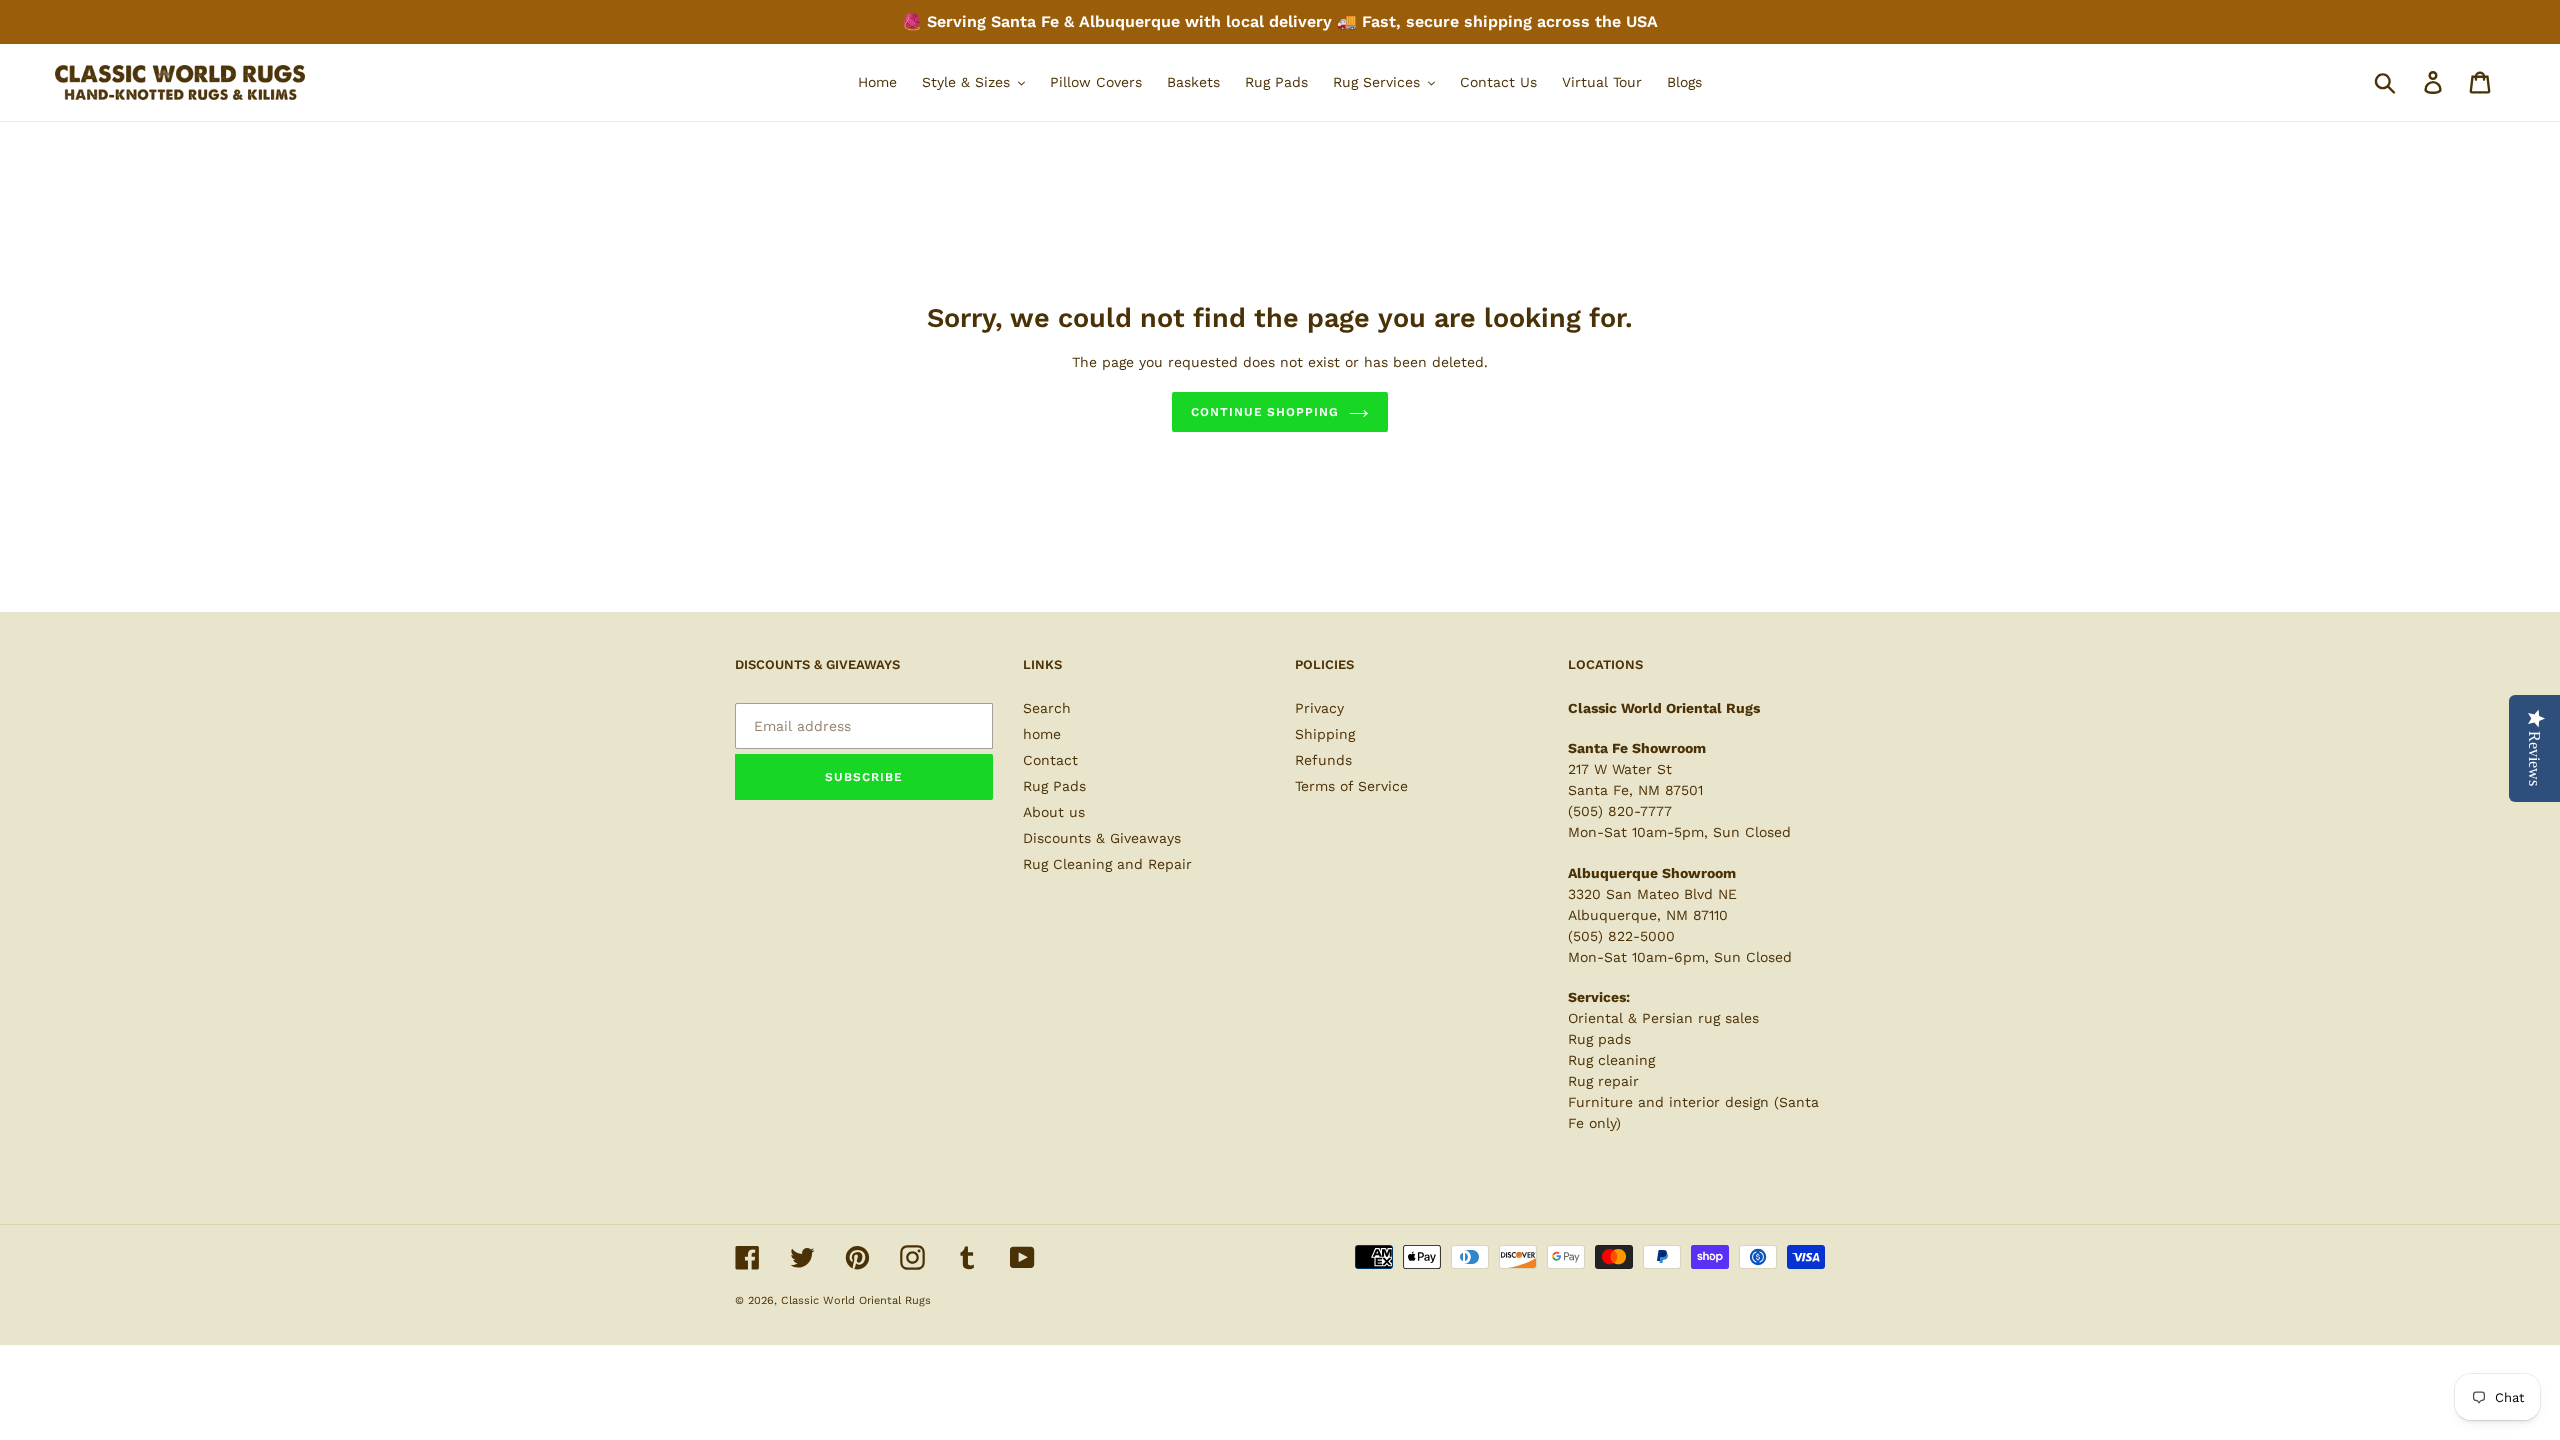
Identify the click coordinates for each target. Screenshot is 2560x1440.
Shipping (1325, 734)
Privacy (1319, 708)
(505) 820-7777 (1620, 811)
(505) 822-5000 (1621, 936)
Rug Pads (1054, 786)
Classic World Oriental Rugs (856, 1300)
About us (1054, 812)
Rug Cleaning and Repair (1107, 864)
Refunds (1323, 760)
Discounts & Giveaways (1102, 838)
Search (1047, 708)
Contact (1050, 760)
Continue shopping (1265, 412)
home (1042, 734)
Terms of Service (1351, 786)
